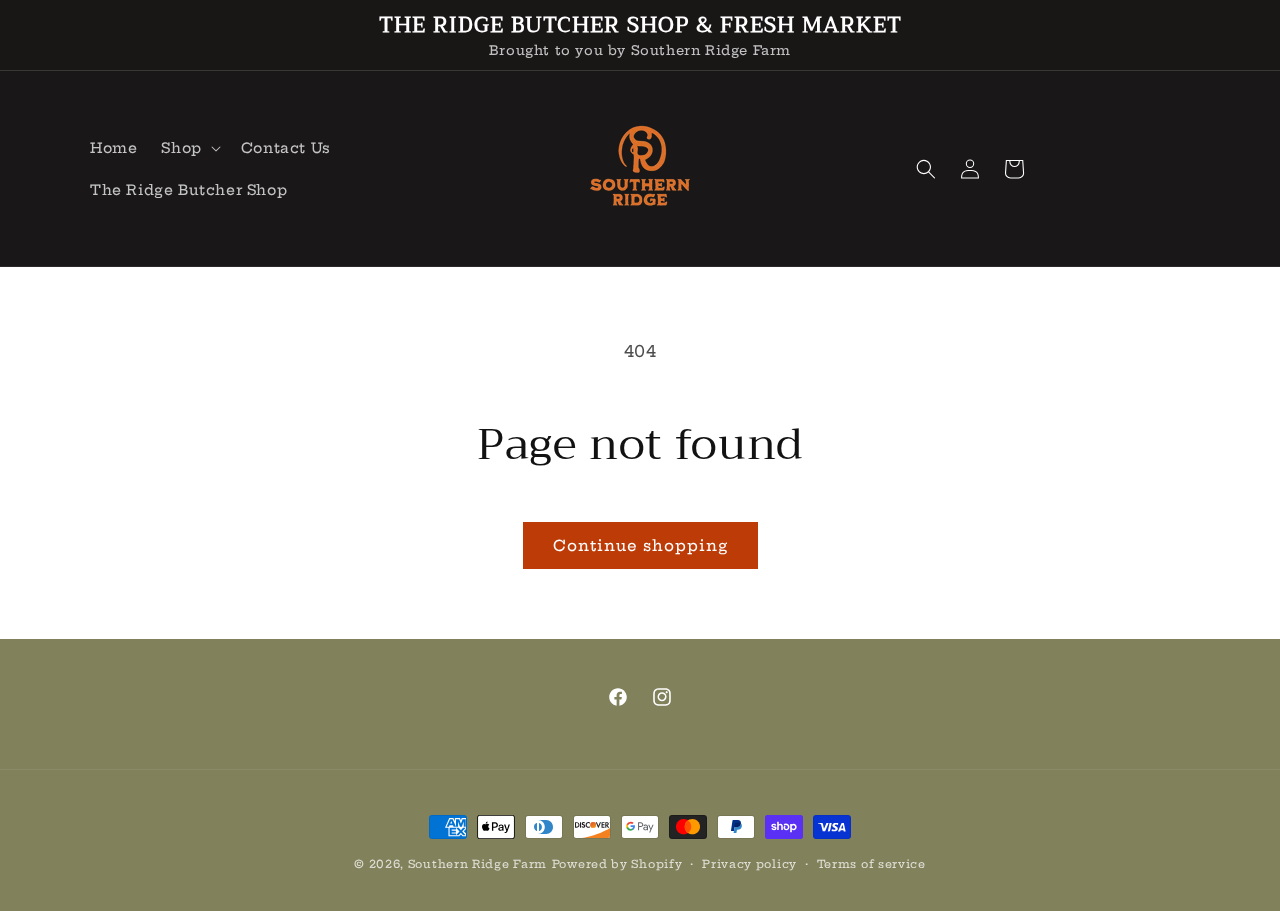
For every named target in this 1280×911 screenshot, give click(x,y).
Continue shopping (640, 545)
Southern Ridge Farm (477, 864)
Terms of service (871, 864)
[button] (188, 148)
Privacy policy (749, 864)
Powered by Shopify (617, 864)
